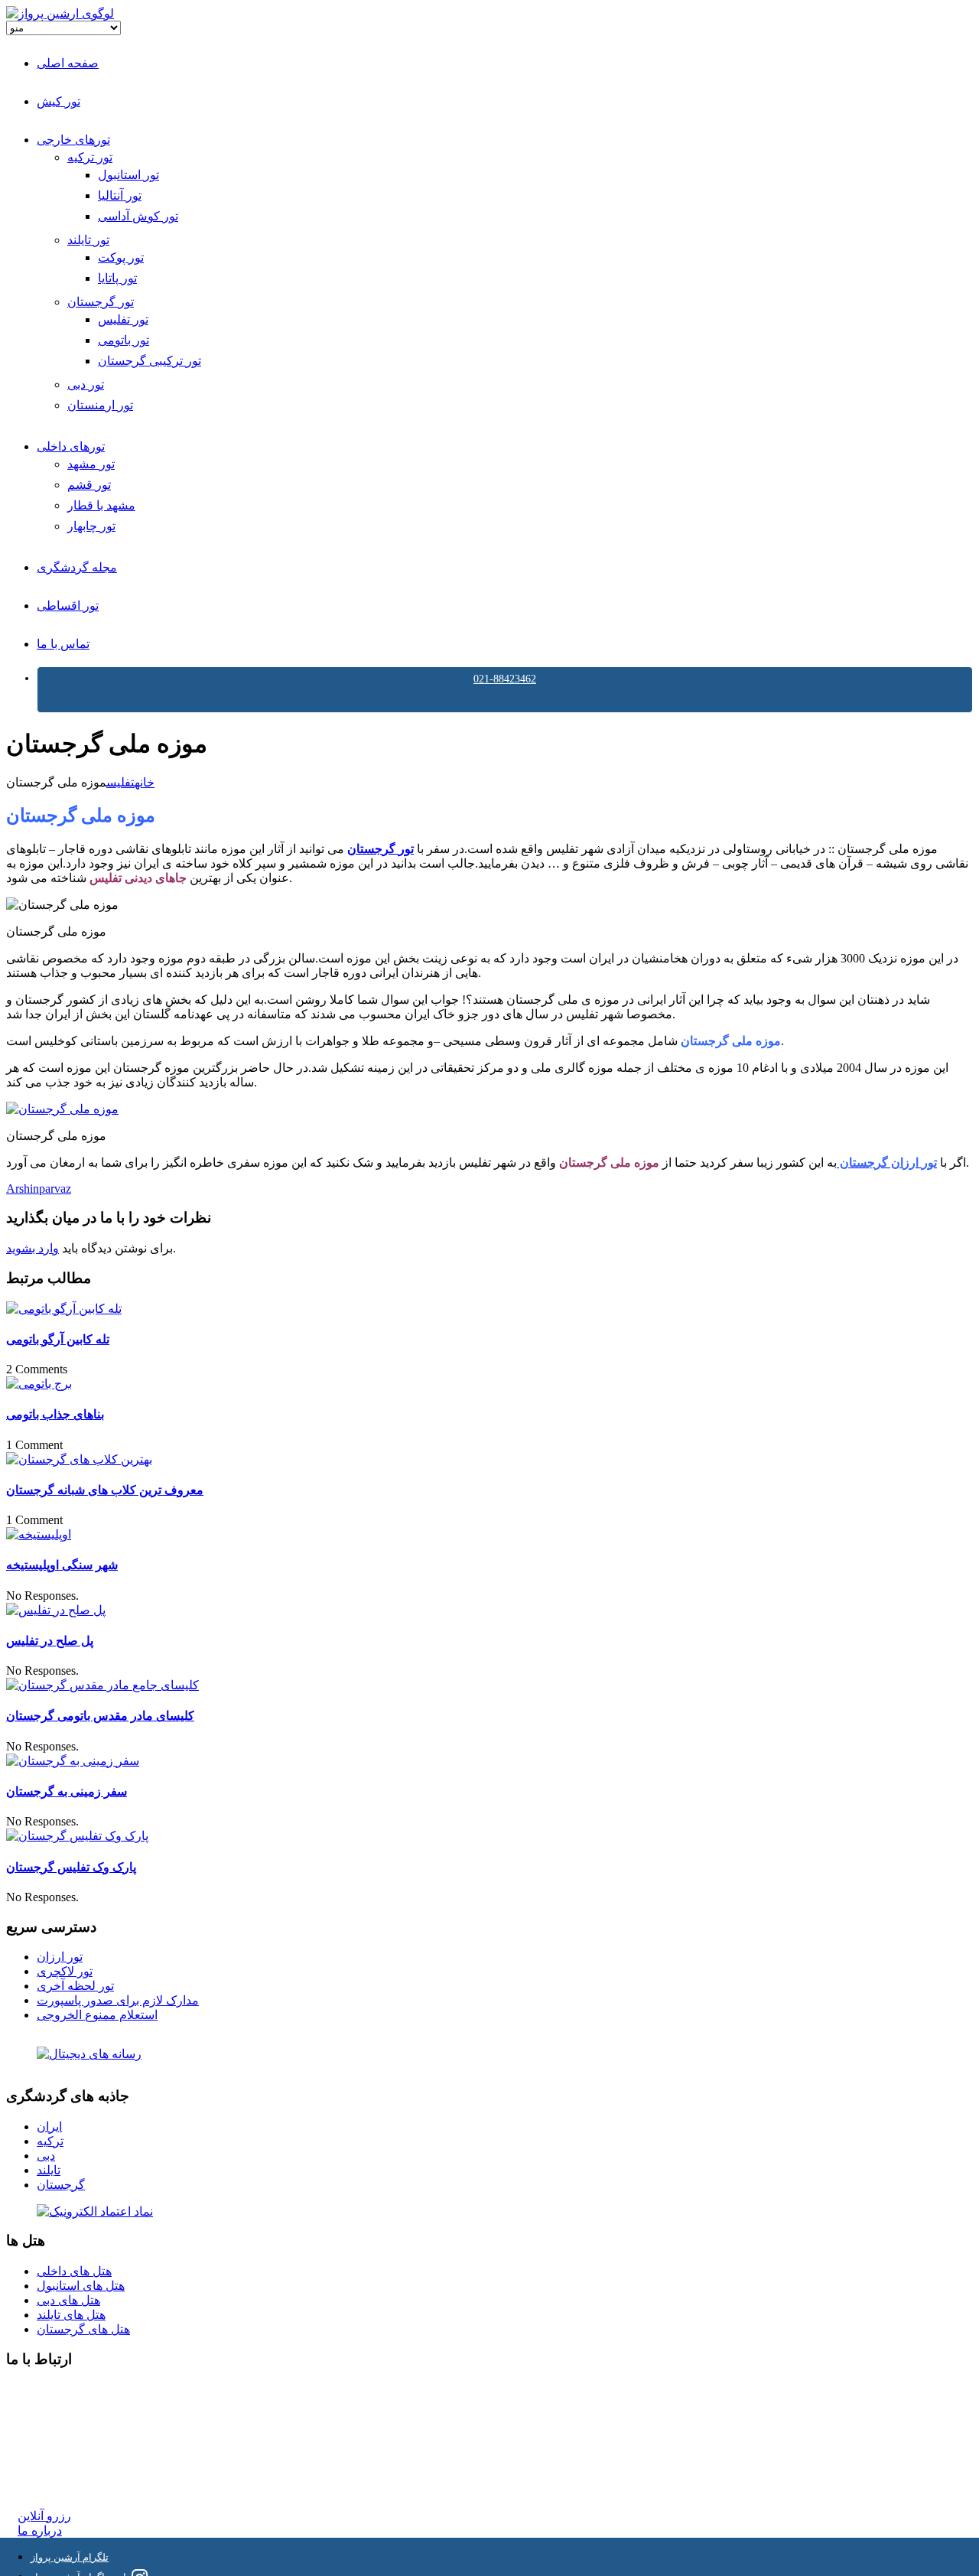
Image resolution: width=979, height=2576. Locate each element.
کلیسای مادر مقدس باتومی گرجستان (100, 1716)
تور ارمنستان (100, 405)
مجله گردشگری (77, 567)
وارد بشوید (33, 1248)
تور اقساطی (68, 606)
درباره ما (40, 2530)
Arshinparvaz (39, 1189)
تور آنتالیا (120, 195)
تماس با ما (63, 644)
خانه (145, 782)
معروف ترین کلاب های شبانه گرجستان (105, 1490)
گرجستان (61, 2185)
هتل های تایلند (71, 2315)
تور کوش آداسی (138, 216)
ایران (49, 2127)
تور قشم (89, 485)
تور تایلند (88, 240)
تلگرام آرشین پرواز (70, 2557)
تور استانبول (128, 175)
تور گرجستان (101, 302)
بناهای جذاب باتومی (55, 1414)
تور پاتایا (117, 278)
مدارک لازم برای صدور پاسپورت (118, 2000)
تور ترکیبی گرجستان (150, 361)
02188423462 (51, 2390)
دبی (46, 2156)
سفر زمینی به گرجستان (67, 1791)
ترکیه (50, 2141)
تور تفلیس (123, 319)
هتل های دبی (68, 2300)
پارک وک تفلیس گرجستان (71, 1867)
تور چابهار (91, 526)
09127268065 (51, 2445)
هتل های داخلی (74, 2271)
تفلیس (120, 782)
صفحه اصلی (68, 63)
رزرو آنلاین (44, 2516)
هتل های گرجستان (83, 2329)
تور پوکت (121, 257)
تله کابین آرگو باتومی (58, 1339)
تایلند (49, 2170)
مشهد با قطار (101, 505)
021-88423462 (505, 679)
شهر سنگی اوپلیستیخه (62, 1565)
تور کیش (59, 101)
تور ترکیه (90, 157)
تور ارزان (60, 1957)
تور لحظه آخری (75, 1986)
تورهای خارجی (73, 140)
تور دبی (86, 384)
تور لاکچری (65, 1971)
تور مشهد (91, 464)
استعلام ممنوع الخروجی (97, 2015)
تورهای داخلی (71, 446)
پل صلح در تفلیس (50, 1641)
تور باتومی (124, 340)
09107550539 (51, 2459)
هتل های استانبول (81, 2286)
